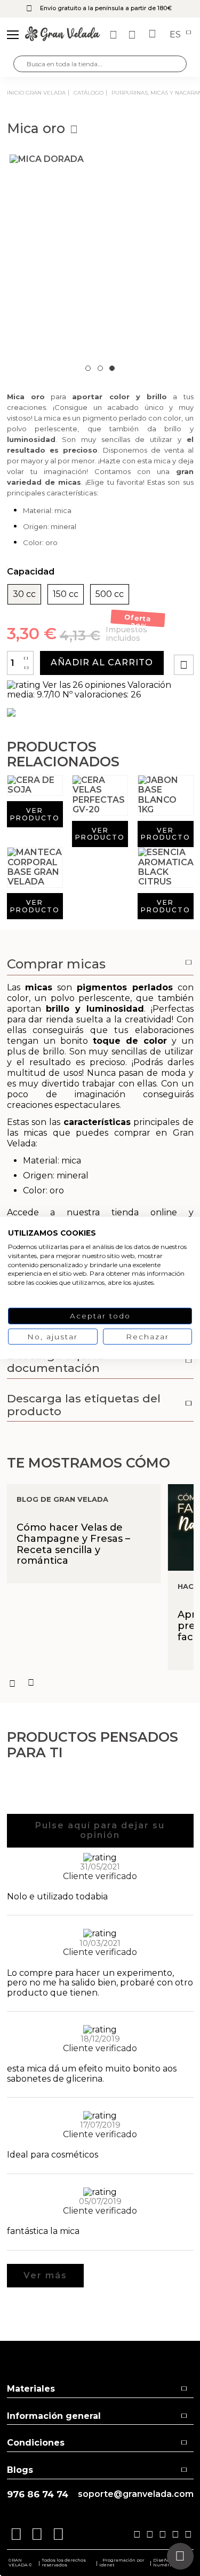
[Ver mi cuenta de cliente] (133, 35)
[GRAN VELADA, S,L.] (62, 35)
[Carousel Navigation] (100, 1683)
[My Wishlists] (115, 35)
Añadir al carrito (102, 662)
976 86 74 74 (38, 2494)
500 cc (110, 594)
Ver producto (35, 814)
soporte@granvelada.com (136, 2494)
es (176, 35)
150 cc (66, 594)
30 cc (24, 594)
